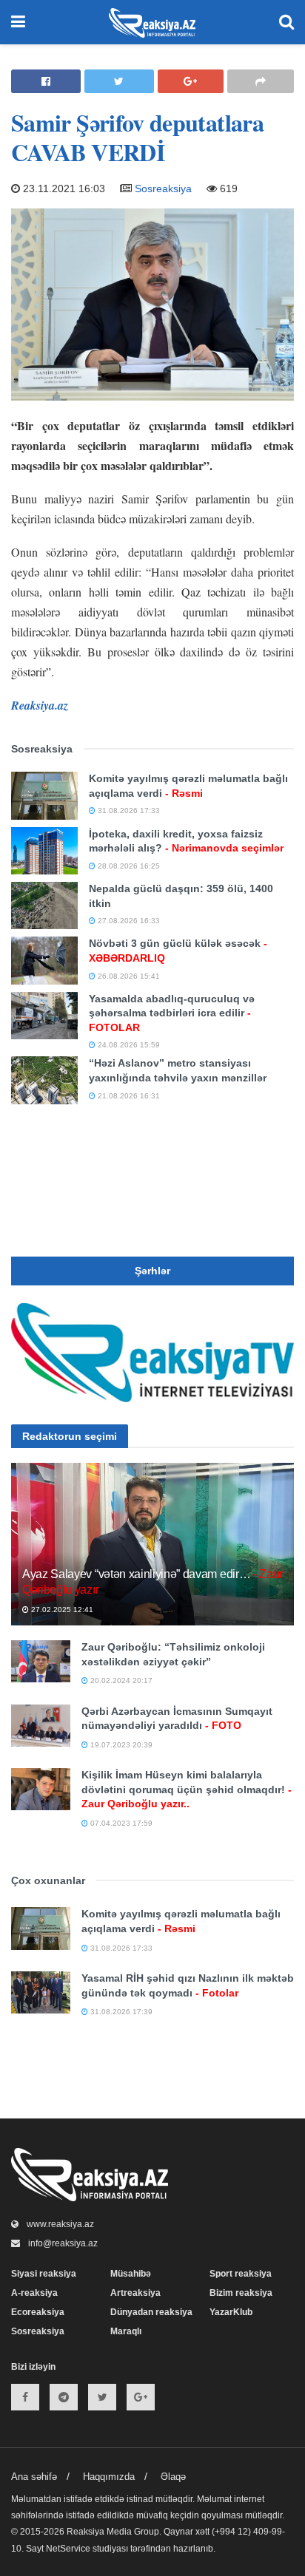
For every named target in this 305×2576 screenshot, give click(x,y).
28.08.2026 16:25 (128, 866)
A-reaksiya (34, 2293)
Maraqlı (126, 2331)
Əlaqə (173, 2477)
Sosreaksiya (163, 188)
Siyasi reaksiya (44, 2274)
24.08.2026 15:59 (128, 1045)
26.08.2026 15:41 (128, 976)
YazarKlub (231, 2312)
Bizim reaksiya (241, 2293)
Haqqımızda (109, 2477)
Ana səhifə (34, 2477)
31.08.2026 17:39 (120, 2012)
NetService (68, 2549)
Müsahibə (131, 2274)
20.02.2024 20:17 (120, 1680)
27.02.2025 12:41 (61, 1610)
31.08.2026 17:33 (128, 810)
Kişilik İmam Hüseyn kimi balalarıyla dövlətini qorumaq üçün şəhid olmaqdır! (187, 1789)
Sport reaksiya (241, 2274)
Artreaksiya (135, 2293)
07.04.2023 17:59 (120, 1823)
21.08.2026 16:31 (128, 1096)
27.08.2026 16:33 (128, 921)
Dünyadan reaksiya (151, 2312)
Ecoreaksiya (38, 2312)
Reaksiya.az (40, 705)
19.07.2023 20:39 (120, 1745)
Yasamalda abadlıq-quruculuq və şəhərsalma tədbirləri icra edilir (172, 1013)
